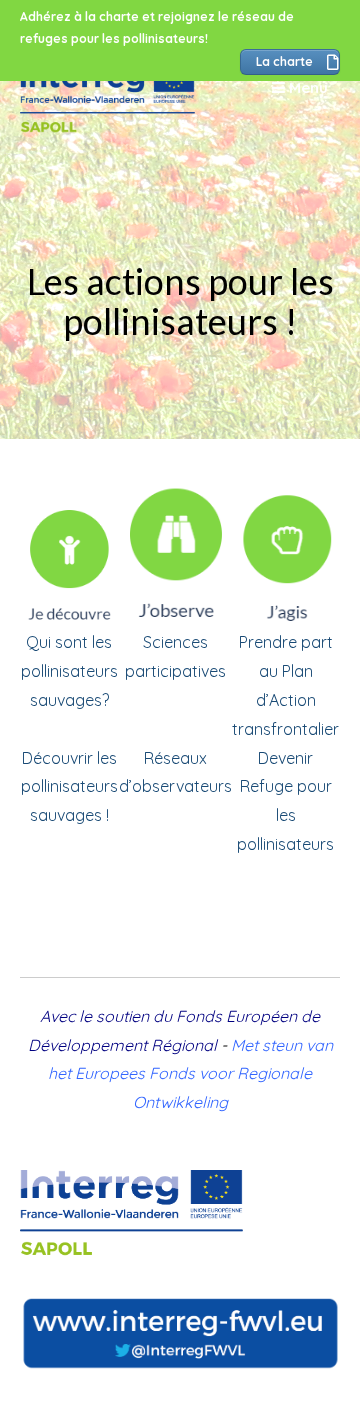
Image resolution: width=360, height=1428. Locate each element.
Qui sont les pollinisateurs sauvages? (69, 671)
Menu (306, 87)
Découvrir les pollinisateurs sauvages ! (69, 787)
